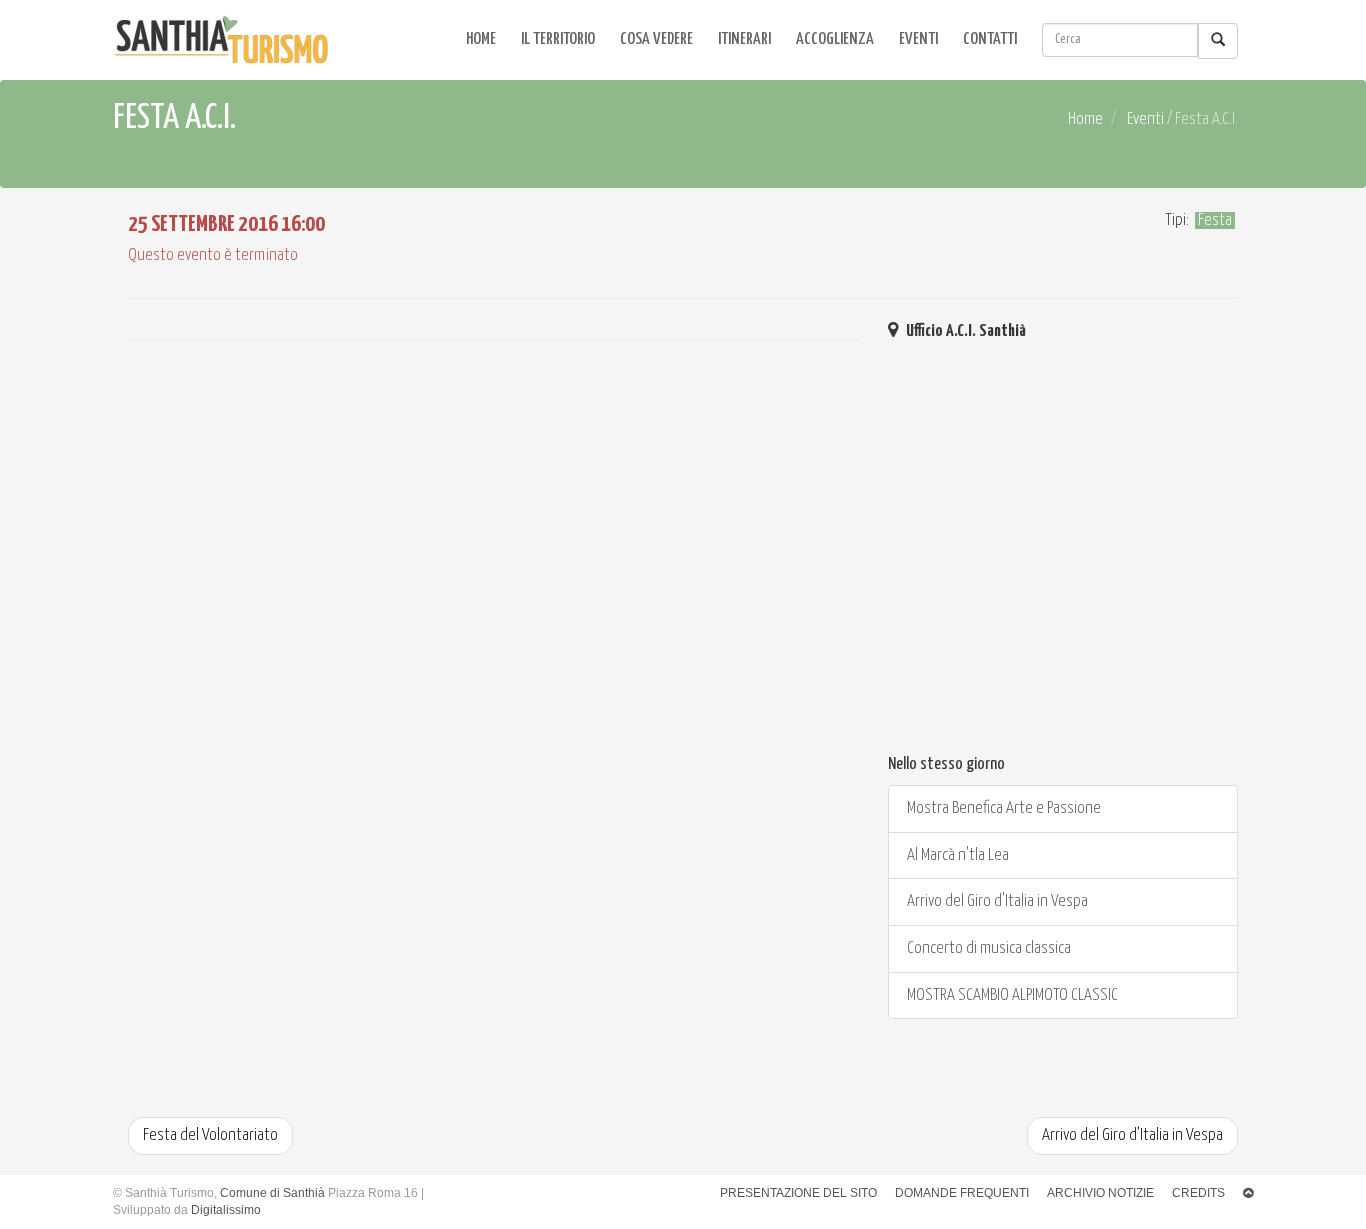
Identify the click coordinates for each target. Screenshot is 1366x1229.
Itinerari (744, 39)
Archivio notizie (1100, 1193)
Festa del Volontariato (210, 1135)
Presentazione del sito (798, 1193)
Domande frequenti (962, 1193)
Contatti (990, 39)
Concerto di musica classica (987, 948)
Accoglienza (835, 39)
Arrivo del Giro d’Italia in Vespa (1132, 1135)
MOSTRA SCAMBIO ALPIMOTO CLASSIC (1011, 995)
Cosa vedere (656, 39)
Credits (1198, 1193)
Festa (1215, 220)
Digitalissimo (226, 1210)
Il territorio (558, 39)
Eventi (918, 39)
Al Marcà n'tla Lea (956, 855)
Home (481, 39)
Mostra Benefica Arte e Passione (1002, 808)
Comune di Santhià (272, 1193)
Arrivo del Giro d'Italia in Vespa (996, 901)
